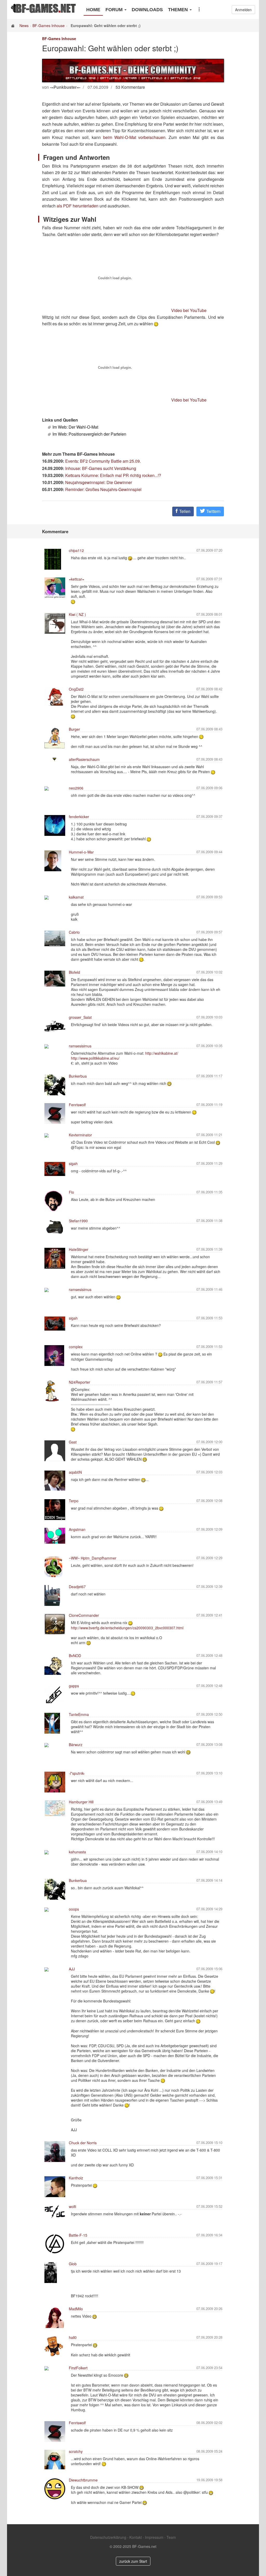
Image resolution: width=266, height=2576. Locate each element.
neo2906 (76, 788)
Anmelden (243, 10)
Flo (71, 1192)
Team (171, 2537)
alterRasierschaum (84, 759)
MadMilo (76, 2309)
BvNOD (75, 1656)
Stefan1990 (78, 1221)
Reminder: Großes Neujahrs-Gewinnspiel (103, 489)
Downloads (147, 10)
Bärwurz (76, 1745)
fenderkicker (79, 817)
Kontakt (136, 2537)
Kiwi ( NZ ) (77, 614)
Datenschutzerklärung (108, 2537)
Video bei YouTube (189, 310)
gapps (74, 1686)
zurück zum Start (133, 2561)
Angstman (77, 1529)
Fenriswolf (77, 1105)
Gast (73, 1442)
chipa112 (76, 550)
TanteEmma (79, 1714)
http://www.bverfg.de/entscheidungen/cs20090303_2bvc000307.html (127, 1628)
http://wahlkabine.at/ (162, 1053)
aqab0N (75, 1472)
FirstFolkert (78, 2368)
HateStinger (79, 1249)
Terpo (74, 1501)
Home (93, 10)
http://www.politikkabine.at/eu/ (95, 1058)
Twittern (213, 511)
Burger (74, 729)
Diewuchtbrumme (83, 2480)
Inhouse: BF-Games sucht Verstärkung (101, 468)
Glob (73, 2264)
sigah (73, 1163)
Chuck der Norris (83, 2143)
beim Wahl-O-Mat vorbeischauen (134, 137)
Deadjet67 (77, 1587)
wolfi (72, 2206)
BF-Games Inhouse (49, 26)
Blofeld (74, 972)
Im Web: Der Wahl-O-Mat (75, 427)
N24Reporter (79, 1382)
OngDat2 (76, 689)
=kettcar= (77, 579)
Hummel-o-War (81, 852)
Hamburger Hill (81, 1802)
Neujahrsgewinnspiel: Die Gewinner (99, 482)
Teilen (184, 511)
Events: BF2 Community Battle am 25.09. (103, 461)
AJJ (72, 1969)
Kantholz (76, 2178)
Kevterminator (80, 1135)
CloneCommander (84, 1615)
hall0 (73, 2337)
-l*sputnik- (77, 1773)
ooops (74, 1909)
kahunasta (77, 1852)
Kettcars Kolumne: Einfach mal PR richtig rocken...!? (113, 475)
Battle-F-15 (78, 2235)
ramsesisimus (80, 1046)
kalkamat (76, 897)
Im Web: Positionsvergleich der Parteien (89, 434)
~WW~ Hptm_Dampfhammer (93, 1558)
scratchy (76, 2451)
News (24, 26)
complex (76, 1347)
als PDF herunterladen (78, 206)
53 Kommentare (130, 87)
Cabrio (74, 932)
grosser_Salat (80, 1017)
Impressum (154, 2537)
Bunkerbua (78, 1076)
